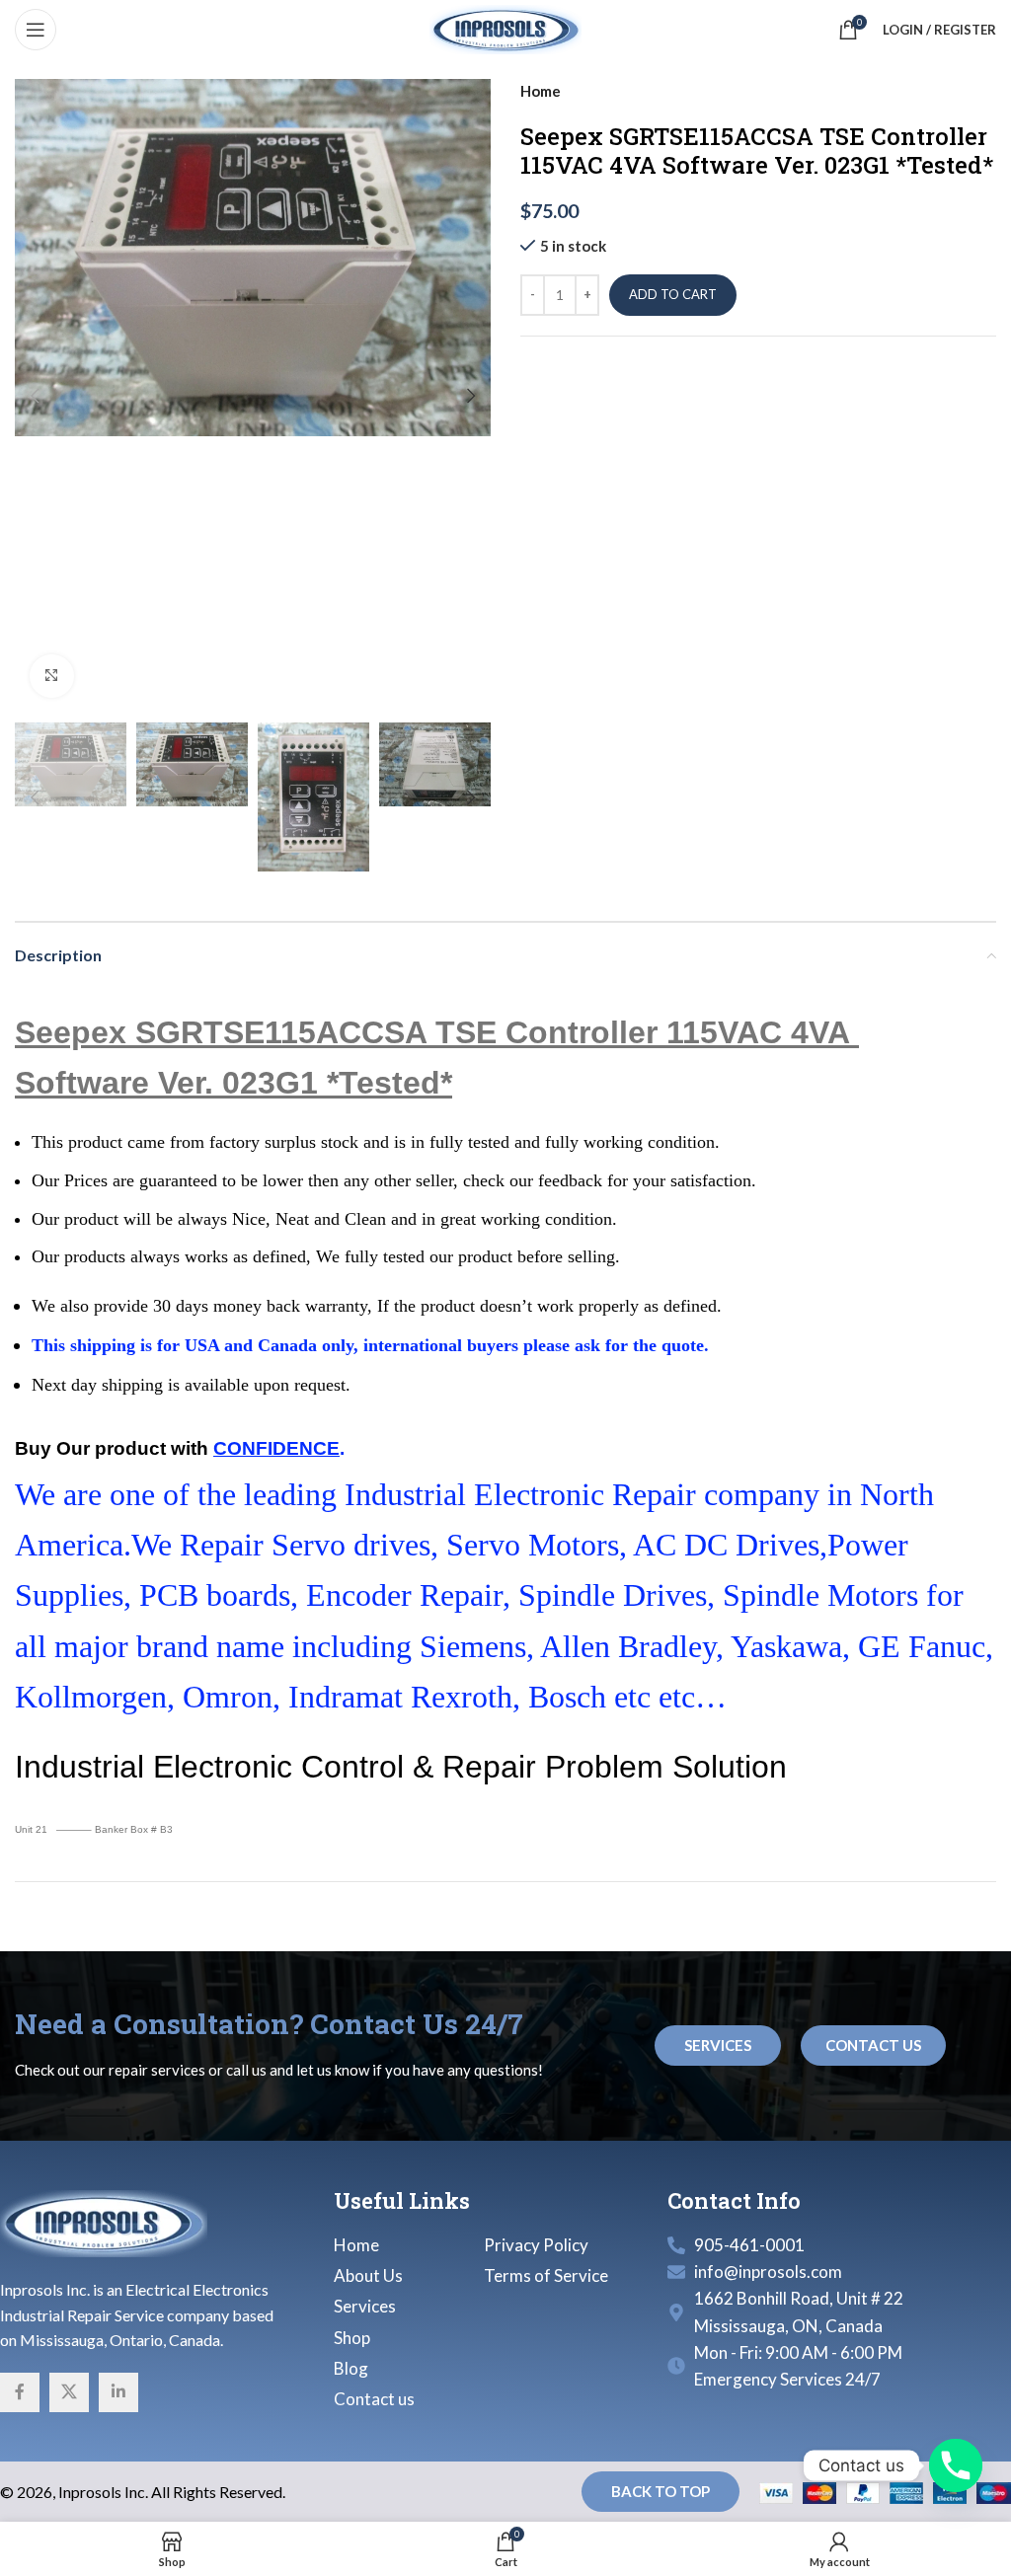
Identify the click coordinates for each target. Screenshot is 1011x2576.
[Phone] (956, 2465)
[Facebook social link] (20, 2392)
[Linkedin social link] (118, 2392)
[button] (35, 396)
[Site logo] (506, 28)
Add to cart (673, 294)
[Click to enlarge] (52, 677)
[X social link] (69, 2392)
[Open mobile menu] (36, 30)
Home (541, 91)
